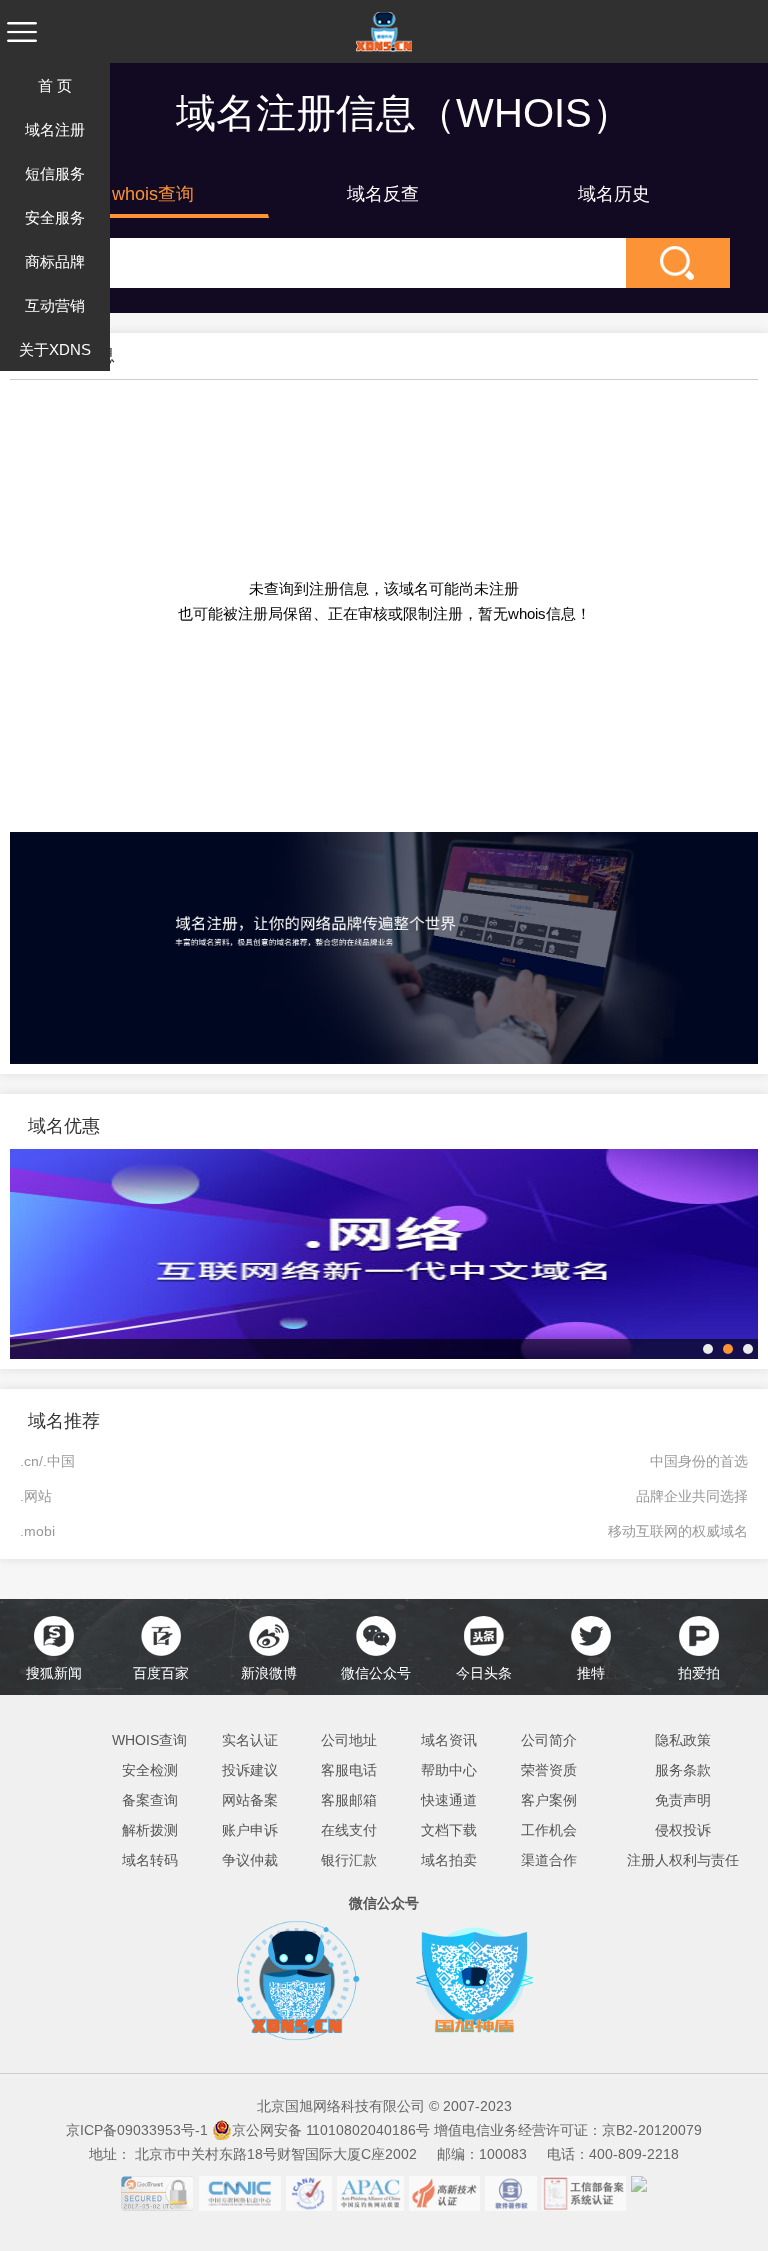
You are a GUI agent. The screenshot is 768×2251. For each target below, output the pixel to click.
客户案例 (549, 1800)
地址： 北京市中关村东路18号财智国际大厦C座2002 (261, 2154)
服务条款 (683, 1770)
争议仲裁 (250, 1860)
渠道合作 (549, 1860)
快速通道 (449, 1800)
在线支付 (349, 1830)
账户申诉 (250, 1830)
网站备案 (250, 1800)
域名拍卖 (449, 1860)
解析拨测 (150, 1830)
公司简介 (549, 1740)
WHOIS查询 (149, 1740)
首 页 (55, 85)
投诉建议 (250, 1770)
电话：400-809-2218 (613, 2154)
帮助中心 (449, 1770)
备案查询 (150, 1800)
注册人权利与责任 (683, 1860)
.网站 (36, 1496)
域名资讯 (449, 1740)
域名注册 (55, 129)
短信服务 (55, 173)
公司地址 (349, 1740)
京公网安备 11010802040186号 (331, 2130)
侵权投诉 (683, 1830)
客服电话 (349, 1770)
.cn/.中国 (47, 1461)
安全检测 (150, 1770)
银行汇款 (349, 1860)
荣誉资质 (549, 1770)
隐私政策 (683, 1740)
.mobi (37, 1531)
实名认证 (250, 1740)
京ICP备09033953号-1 (137, 2130)
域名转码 (150, 1860)
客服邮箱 (349, 1800)
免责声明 (683, 1800)
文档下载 (449, 1830)
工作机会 (549, 1830)
